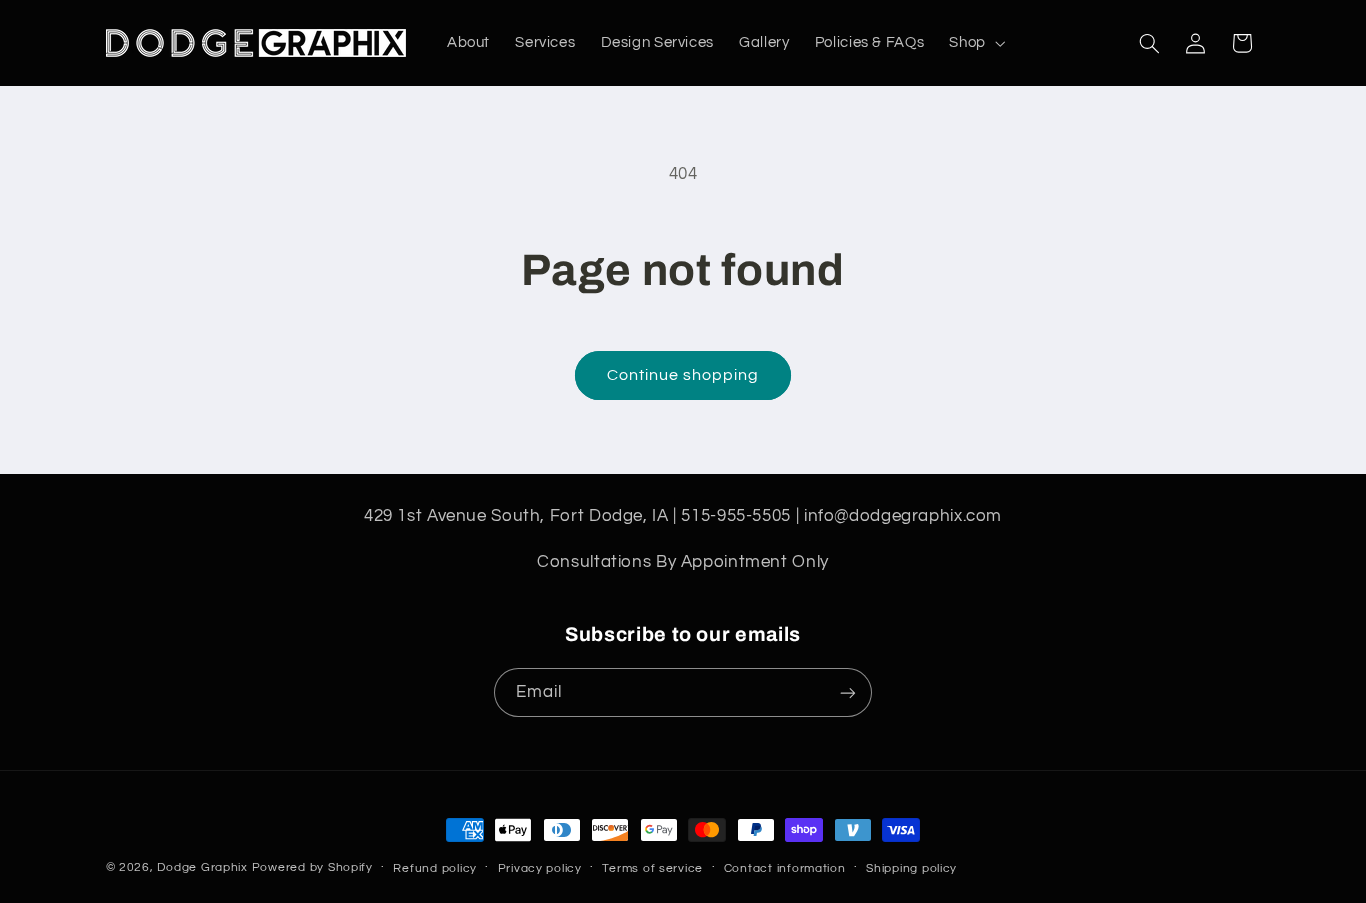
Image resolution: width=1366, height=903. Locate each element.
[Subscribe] (848, 692)
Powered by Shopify (312, 867)
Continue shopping (683, 375)
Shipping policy (911, 868)
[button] (975, 43)
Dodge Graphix (202, 867)
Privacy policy (540, 868)
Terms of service (652, 868)
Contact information (785, 868)
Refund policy (435, 868)
